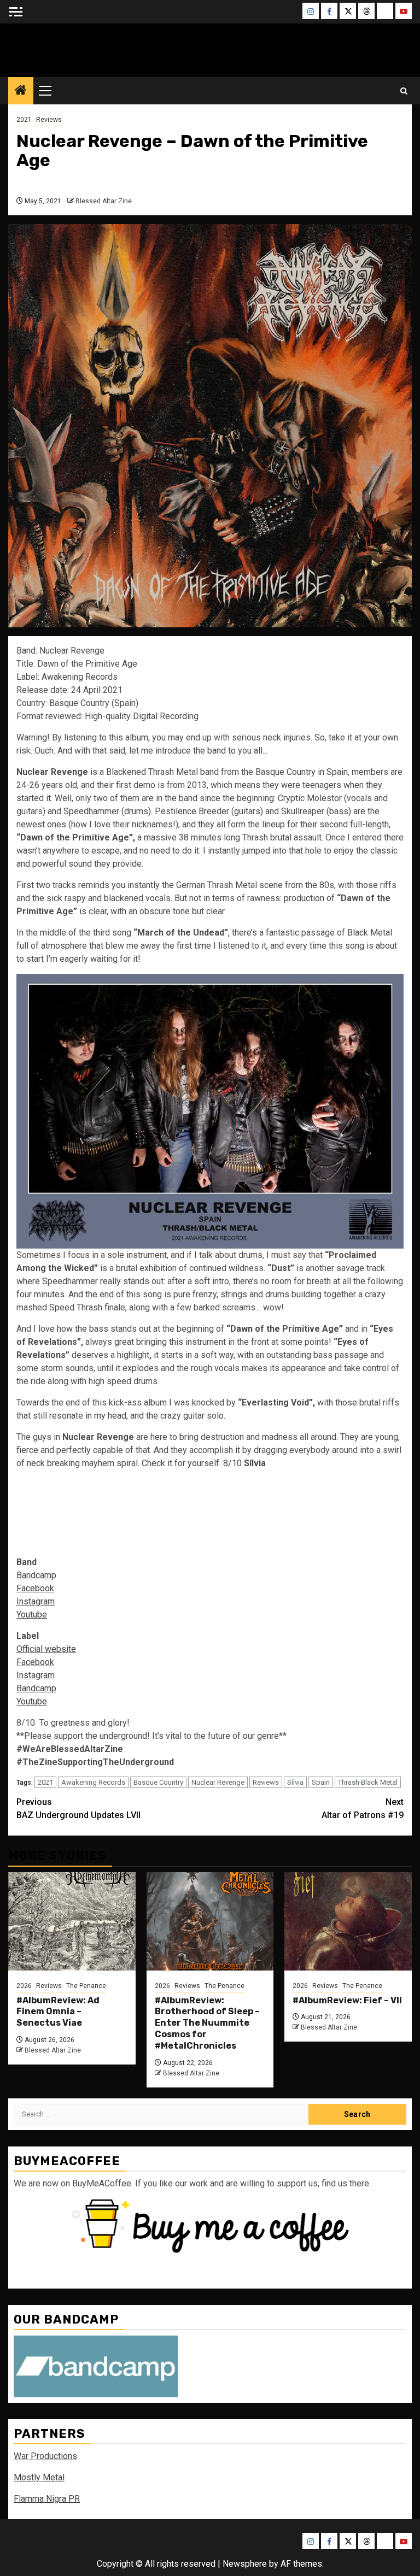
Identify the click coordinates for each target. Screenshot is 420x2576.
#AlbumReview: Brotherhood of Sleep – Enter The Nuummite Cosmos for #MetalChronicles (207, 2023)
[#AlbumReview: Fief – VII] (348, 1921)
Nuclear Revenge (218, 1782)
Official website (46, 1649)
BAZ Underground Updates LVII (78, 1809)
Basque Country (158, 1782)
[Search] (404, 91)
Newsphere (245, 2564)
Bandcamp (36, 1575)
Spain (321, 1782)
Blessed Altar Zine (210, 47)
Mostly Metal (39, 2477)
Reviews (49, 120)
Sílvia (295, 1782)
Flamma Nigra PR (47, 2499)
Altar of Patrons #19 (363, 1809)
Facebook (35, 1588)
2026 (24, 1986)
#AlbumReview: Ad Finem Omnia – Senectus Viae (58, 2012)
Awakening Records (93, 1782)
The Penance (86, 1986)
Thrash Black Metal (368, 1782)
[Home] (21, 91)
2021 (24, 120)
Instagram (36, 1601)
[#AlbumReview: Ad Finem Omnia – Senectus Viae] (72, 1921)
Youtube (32, 1615)
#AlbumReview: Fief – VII (347, 2000)
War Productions (45, 2456)
